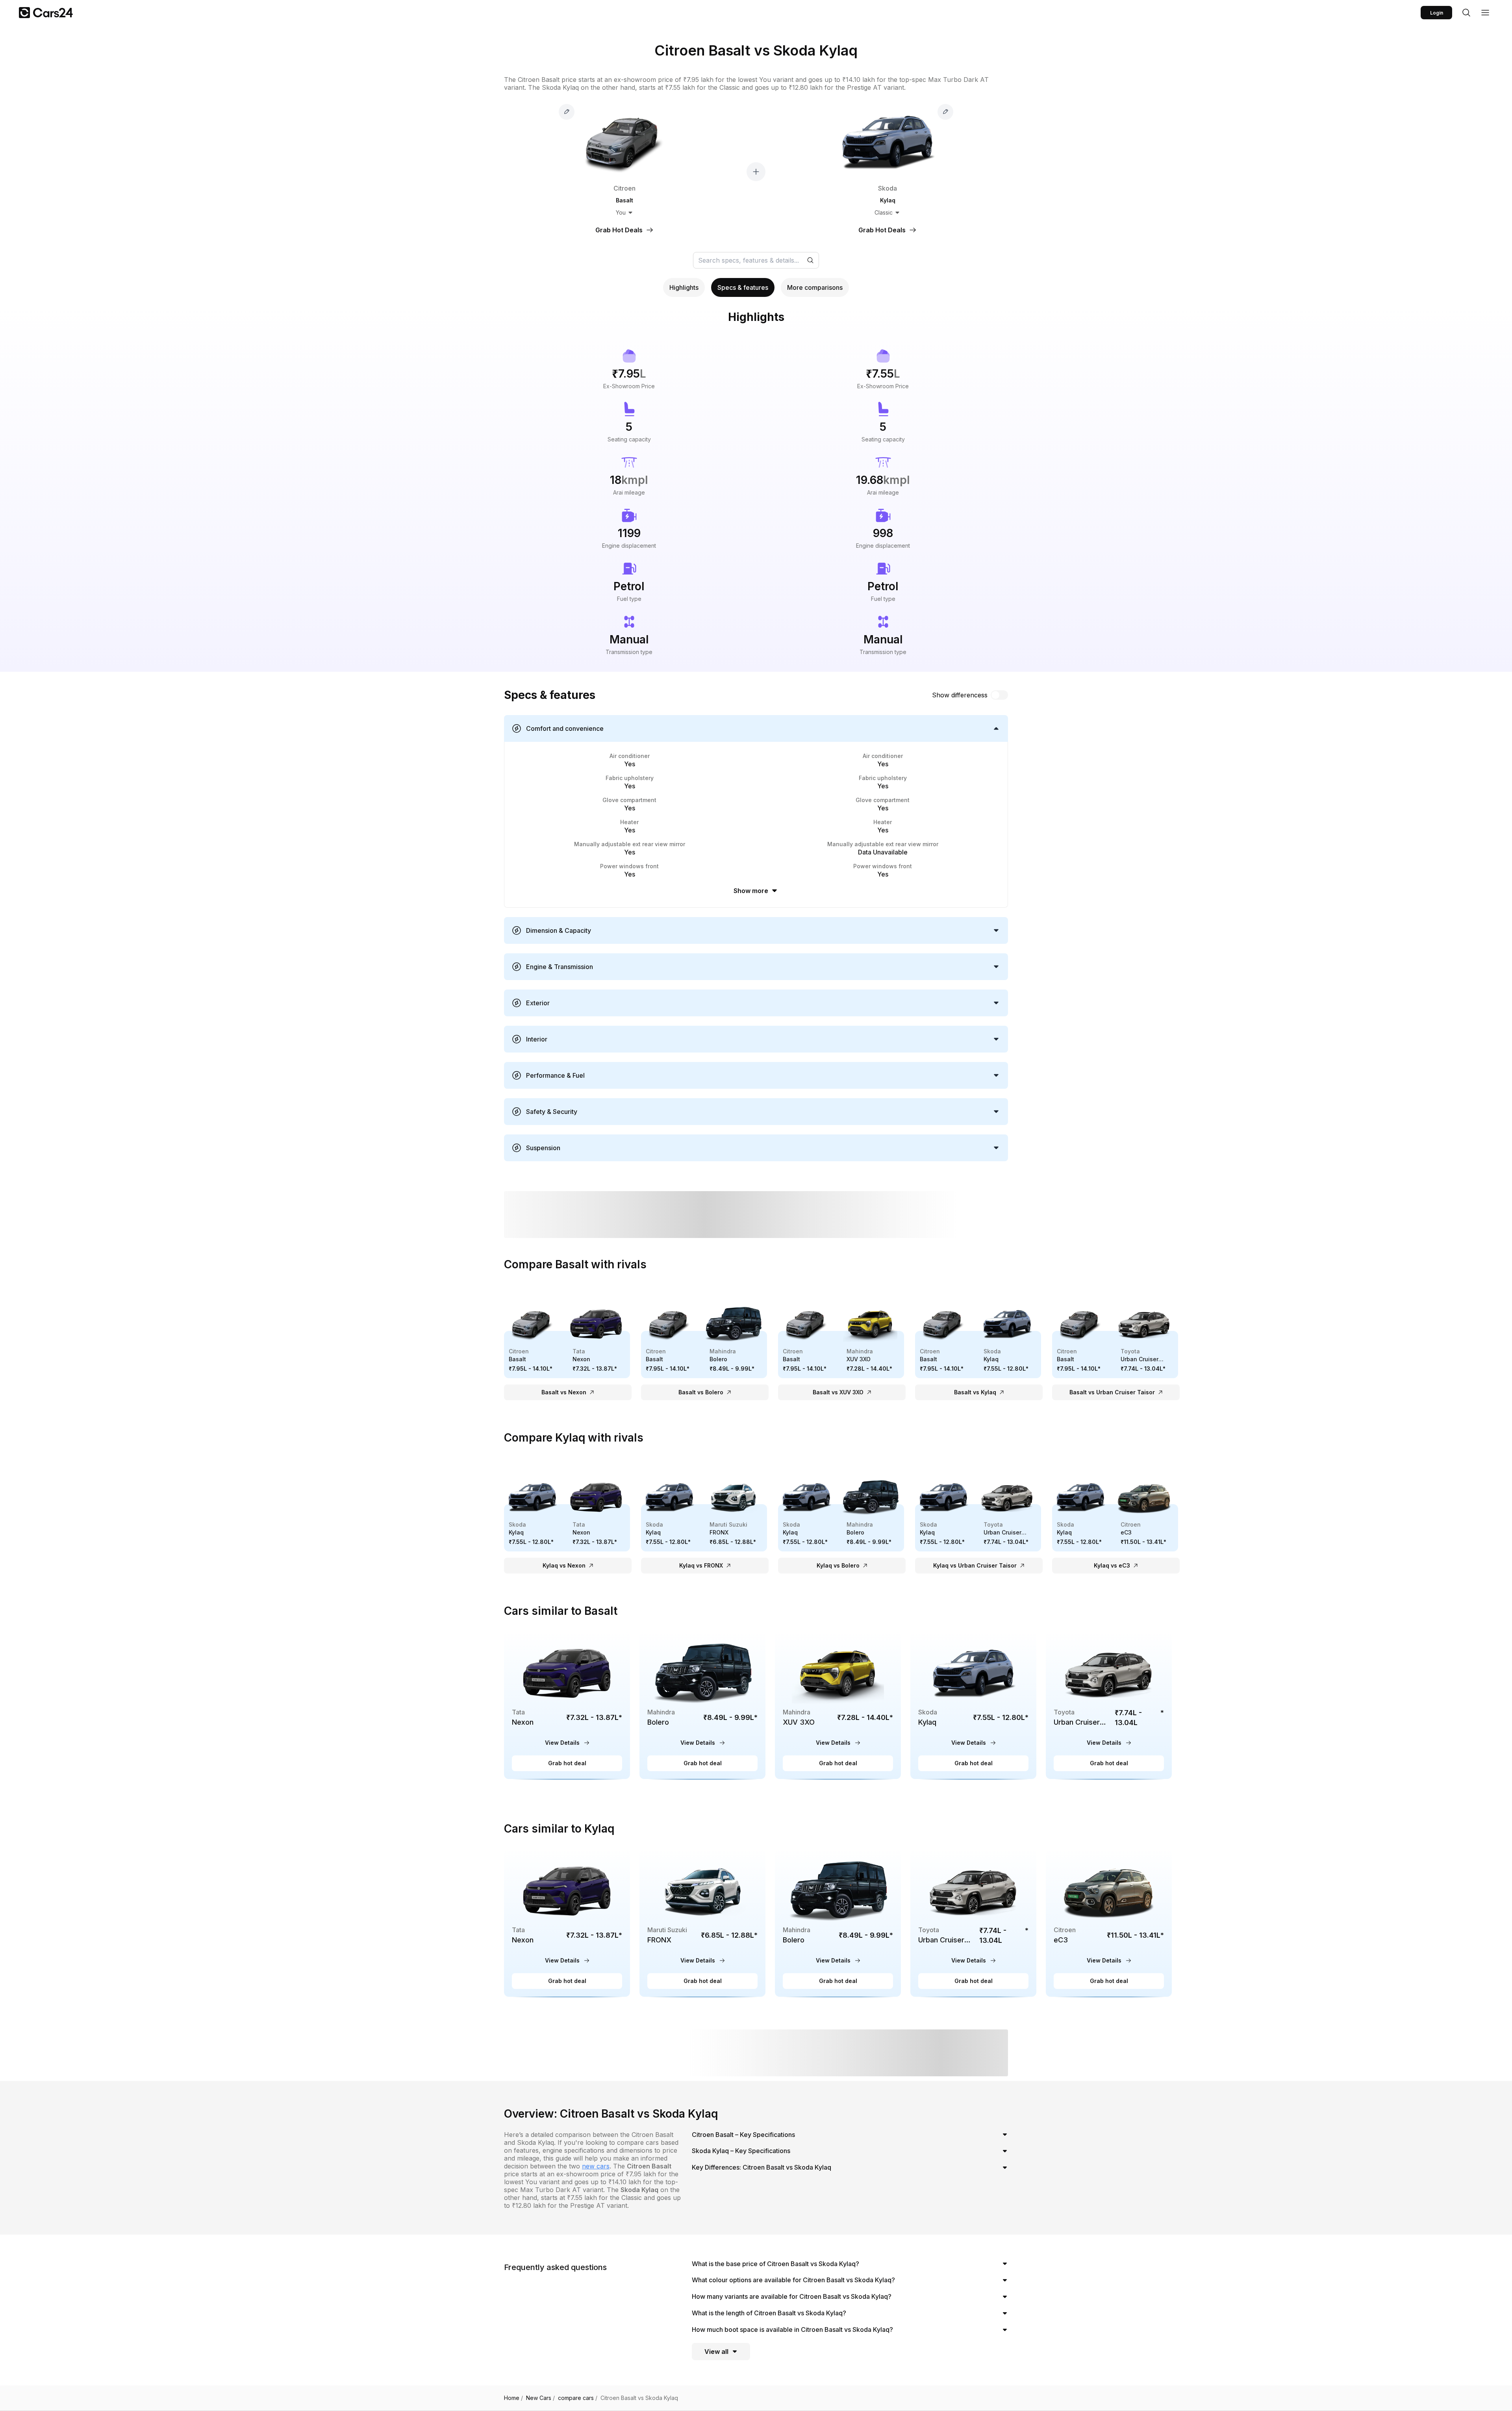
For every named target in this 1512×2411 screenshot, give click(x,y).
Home (513, 2398)
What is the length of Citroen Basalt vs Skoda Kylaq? (769, 2313)
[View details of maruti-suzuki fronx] (702, 1923)
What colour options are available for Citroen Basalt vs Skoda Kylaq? (793, 2280)
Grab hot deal (567, 1763)
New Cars (540, 2398)
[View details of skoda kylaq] (973, 1705)
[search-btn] (1466, 13)
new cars (596, 2166)
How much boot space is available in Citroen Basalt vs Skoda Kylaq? (792, 2329)
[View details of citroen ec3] (1109, 1923)
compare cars (578, 2398)
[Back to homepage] (46, 13)
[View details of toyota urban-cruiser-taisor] (1109, 1705)
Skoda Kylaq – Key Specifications (741, 2151)
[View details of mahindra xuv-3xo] (838, 1705)
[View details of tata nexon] (567, 1705)
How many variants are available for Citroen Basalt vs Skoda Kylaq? (792, 2296)
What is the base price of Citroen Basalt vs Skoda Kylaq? (775, 2264)
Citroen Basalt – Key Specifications (743, 2135)
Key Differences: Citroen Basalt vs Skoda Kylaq (762, 2167)
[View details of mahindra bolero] (702, 1705)
